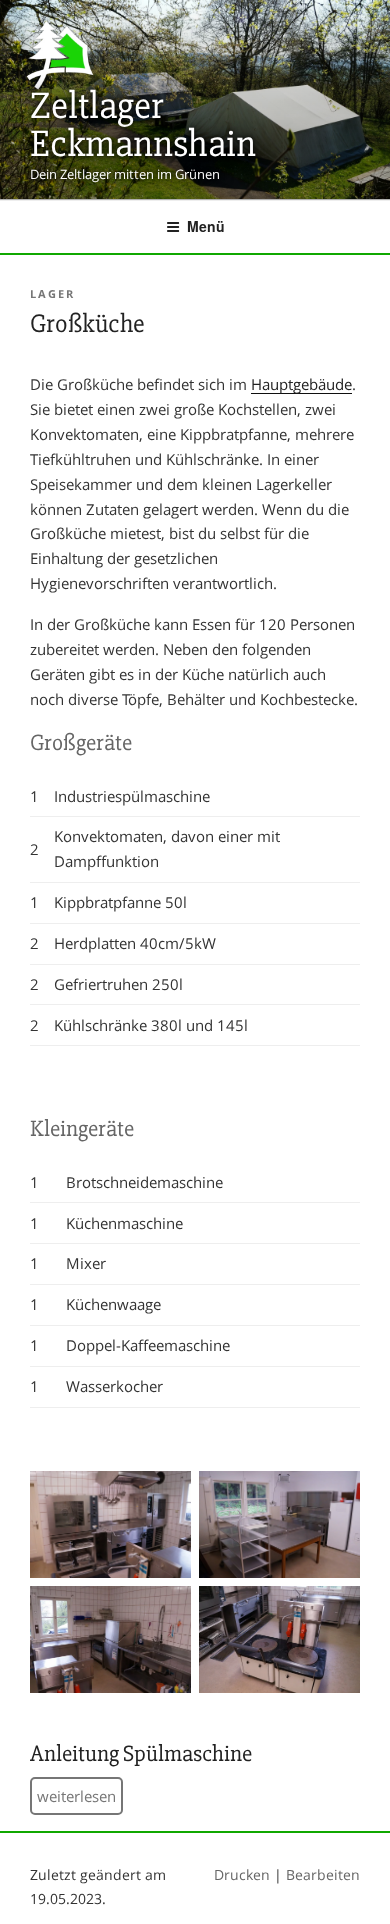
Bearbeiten (323, 1874)
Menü (206, 226)
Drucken (242, 1874)
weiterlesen (76, 1796)
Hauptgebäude (301, 384)
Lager (52, 293)
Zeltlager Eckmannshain (143, 124)
